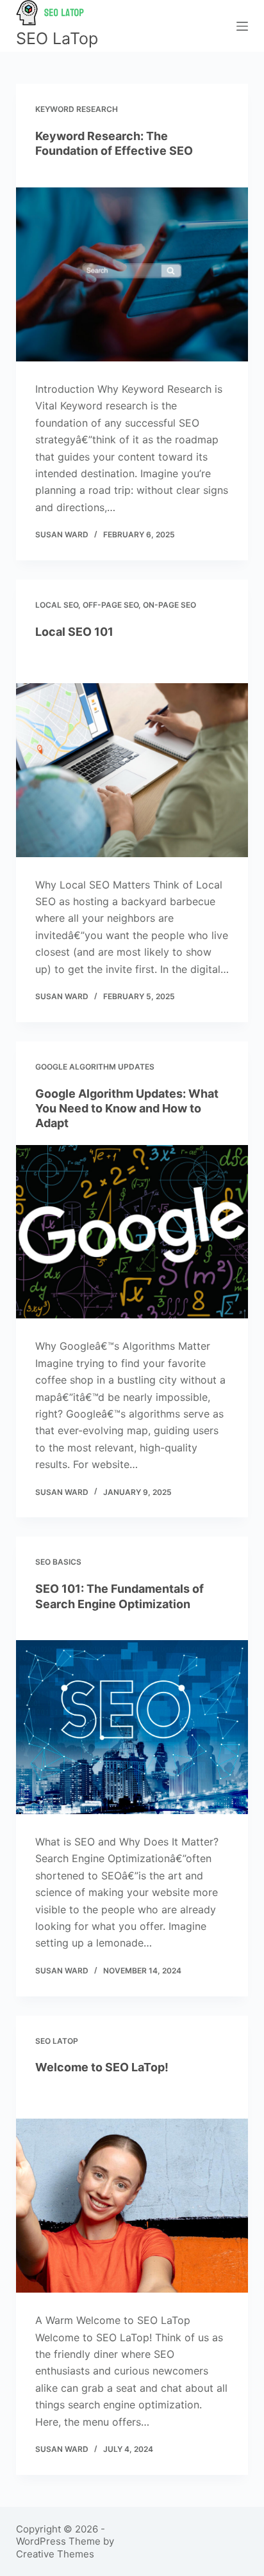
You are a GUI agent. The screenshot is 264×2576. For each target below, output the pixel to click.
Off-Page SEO (111, 605)
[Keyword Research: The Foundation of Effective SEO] (132, 274)
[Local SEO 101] (132, 770)
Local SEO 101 (74, 632)
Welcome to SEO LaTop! (102, 2067)
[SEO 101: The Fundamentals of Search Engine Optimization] (132, 1727)
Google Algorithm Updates (95, 1067)
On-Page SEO (169, 605)
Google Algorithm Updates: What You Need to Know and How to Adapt (127, 1109)
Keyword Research (77, 109)
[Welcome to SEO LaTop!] (132, 2206)
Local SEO (57, 605)
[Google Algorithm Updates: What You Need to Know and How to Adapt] (132, 1232)
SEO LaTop (57, 38)
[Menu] (242, 26)
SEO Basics (58, 1562)
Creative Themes (55, 2554)
